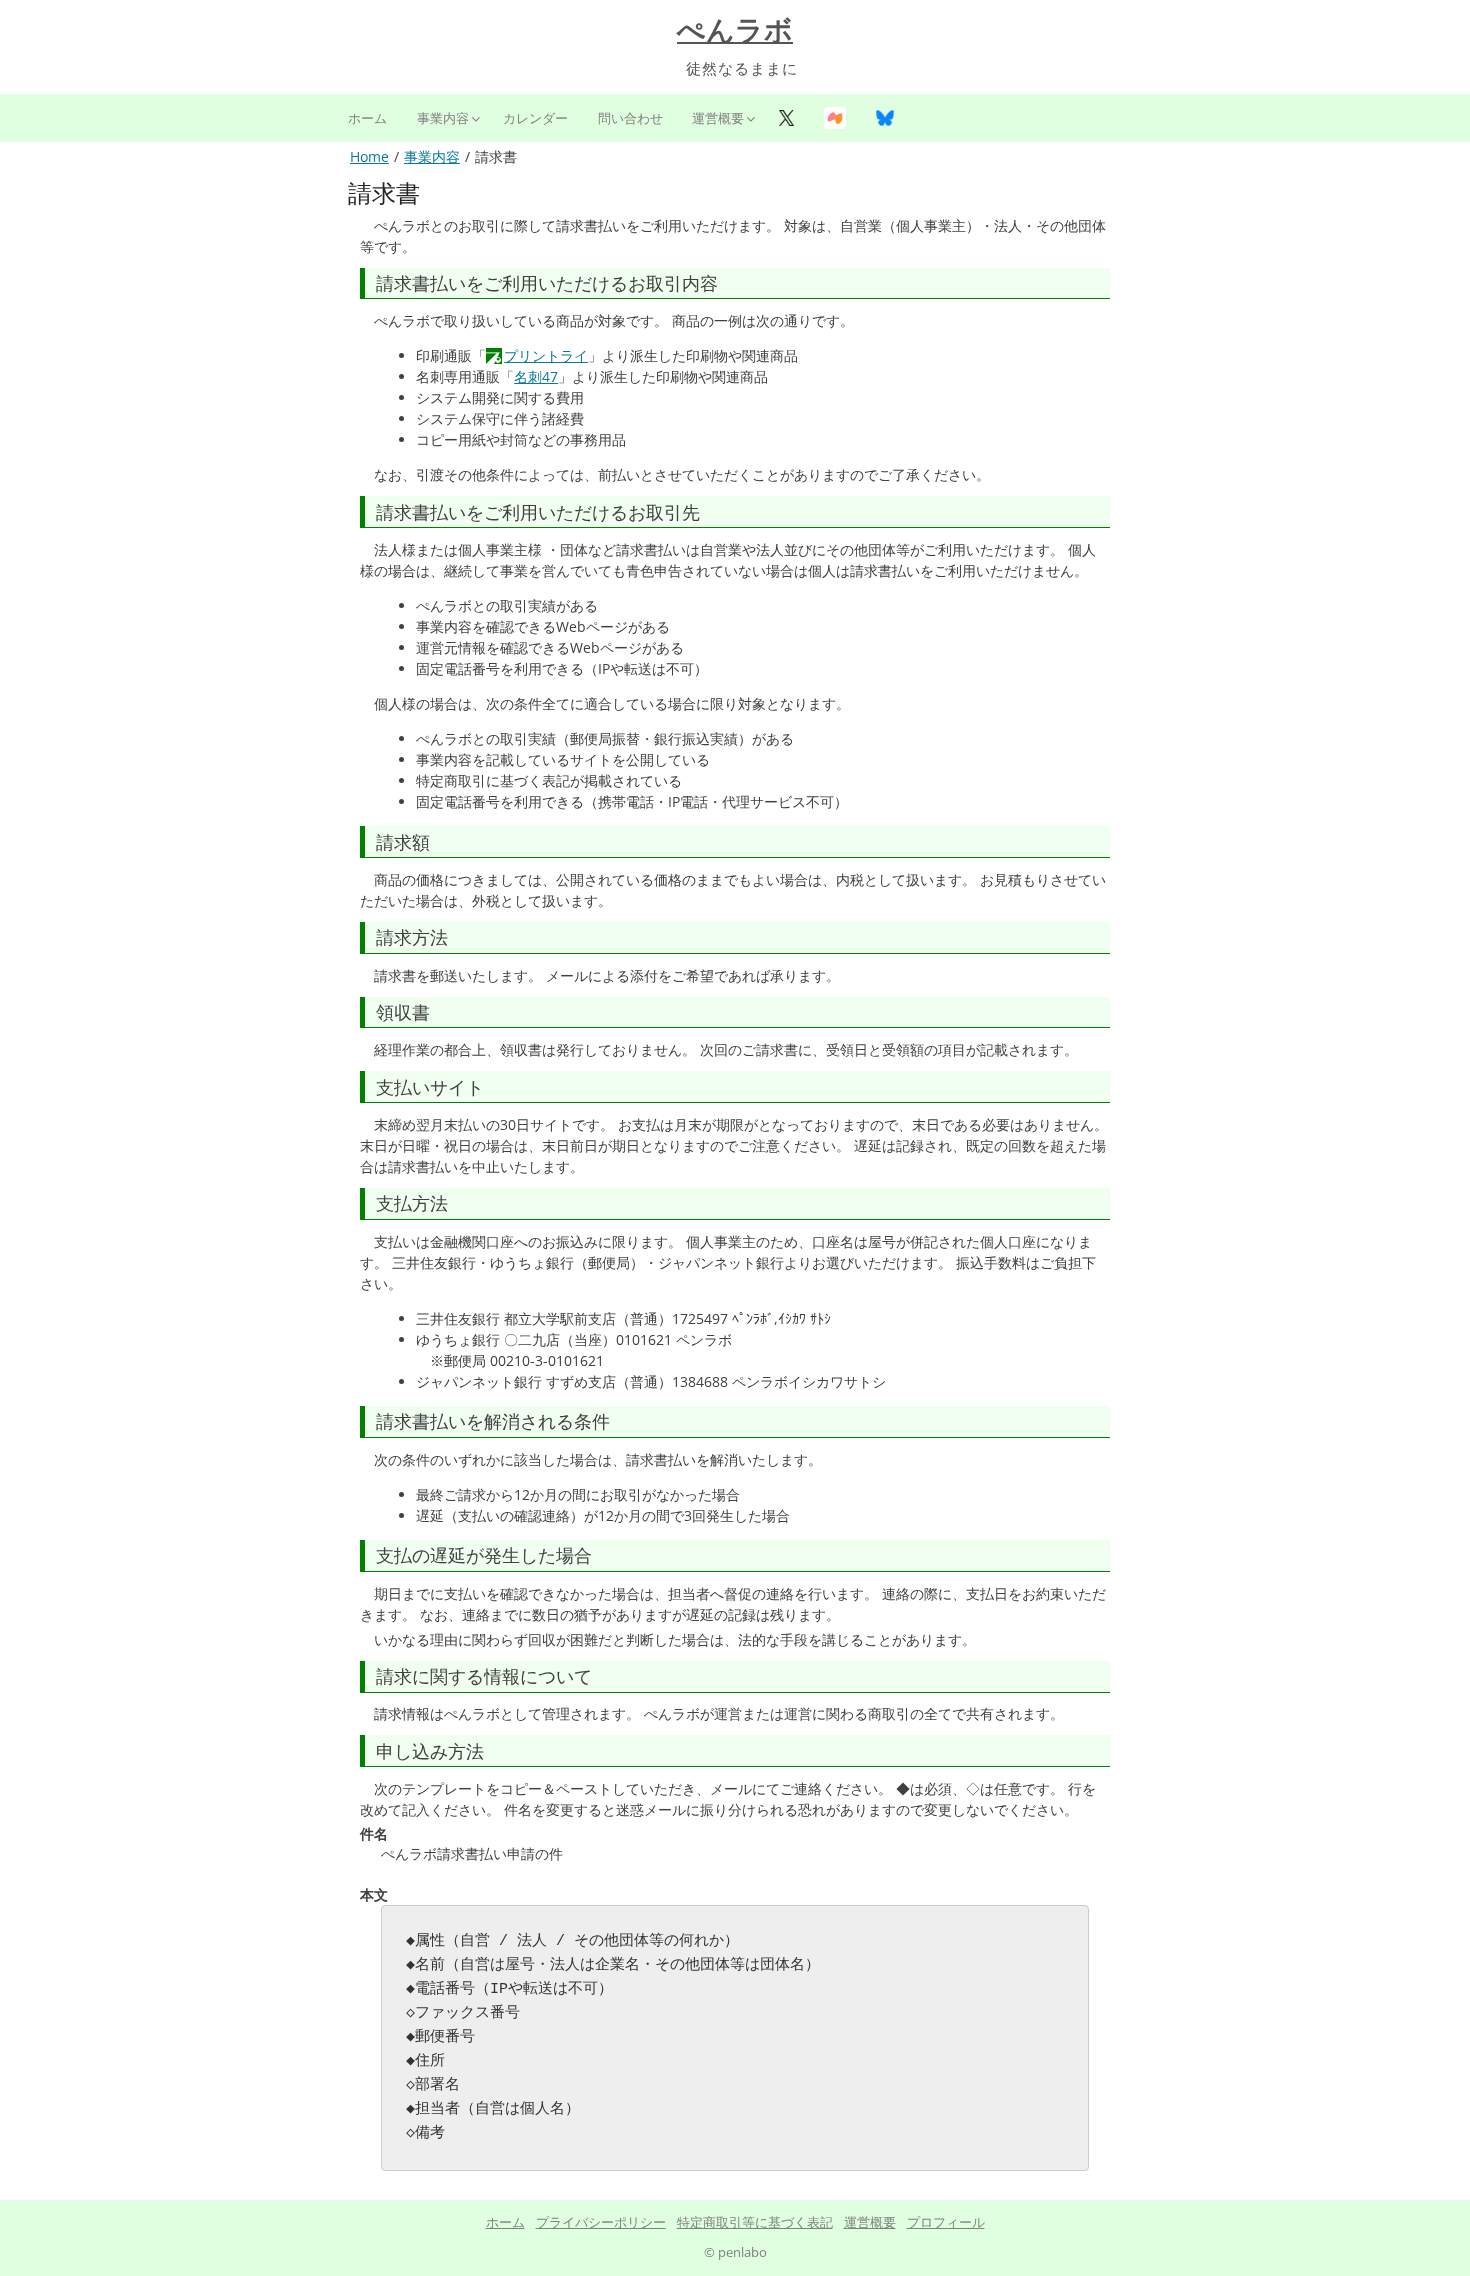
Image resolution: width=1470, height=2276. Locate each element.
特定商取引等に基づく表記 (755, 2222)
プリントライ (546, 355)
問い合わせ (630, 118)
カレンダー (535, 118)
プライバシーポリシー (601, 2222)
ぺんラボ (735, 30)
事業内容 (443, 118)
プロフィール (946, 2222)
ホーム (367, 118)
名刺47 (536, 376)
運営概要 (718, 118)
